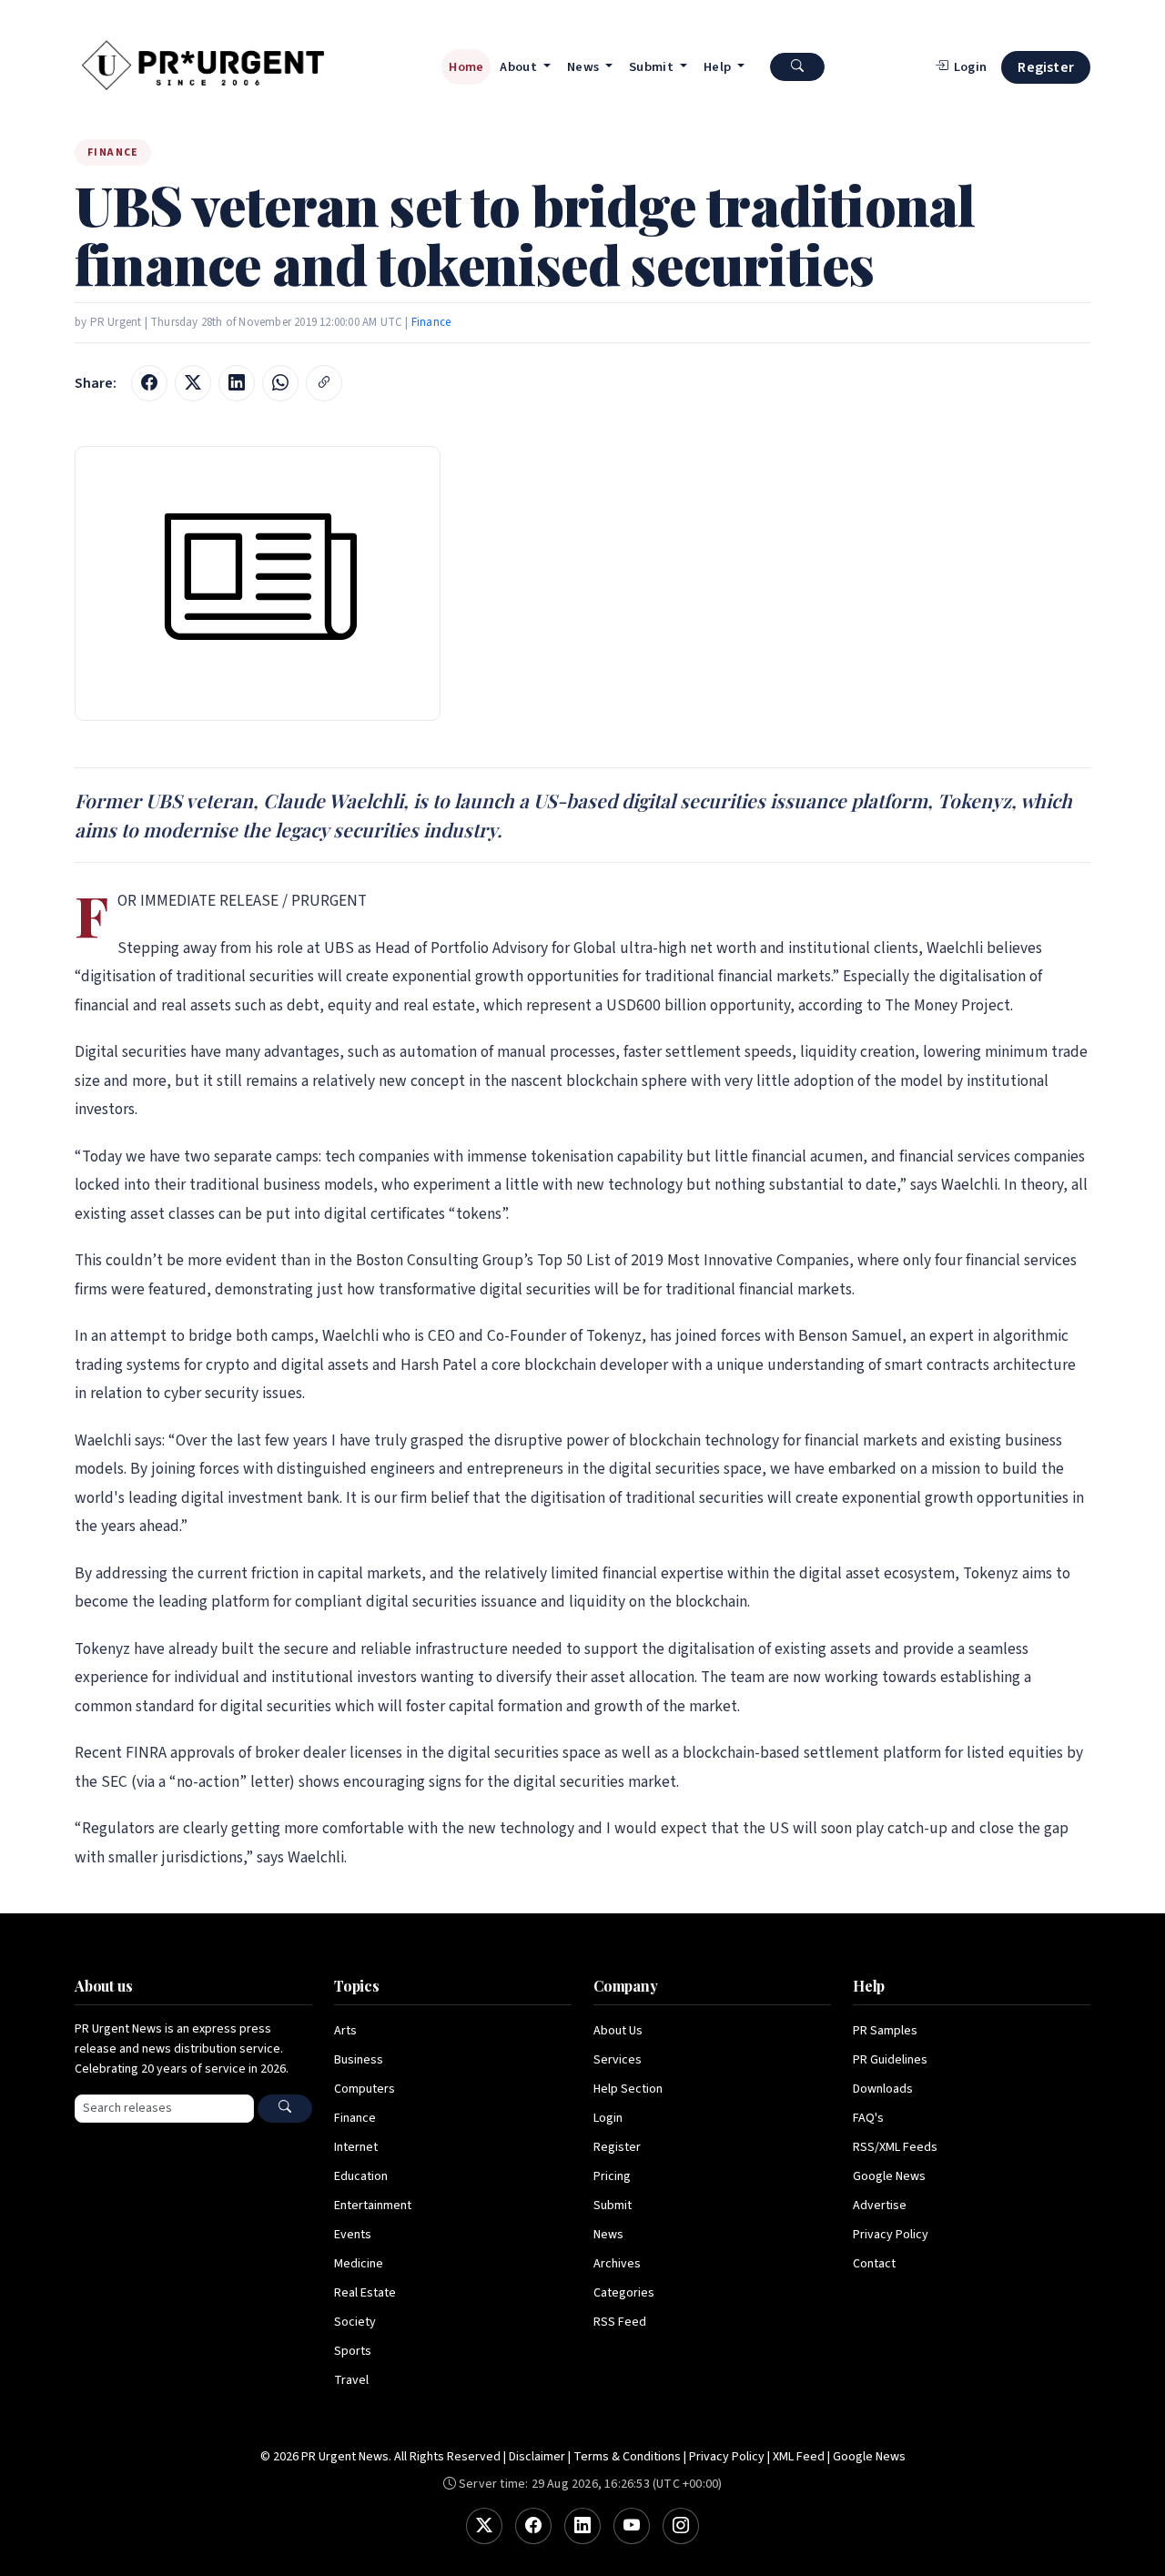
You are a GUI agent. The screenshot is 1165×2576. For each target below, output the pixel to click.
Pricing (612, 2176)
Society (355, 2322)
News (608, 2235)
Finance (431, 322)
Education (361, 2176)
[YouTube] (632, 2526)
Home (466, 67)
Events (353, 2235)
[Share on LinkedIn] (237, 383)
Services (618, 2060)
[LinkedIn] (582, 2526)
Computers (365, 2089)
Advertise (880, 2206)
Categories (624, 2293)
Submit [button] (653, 67)
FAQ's (868, 2118)
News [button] (585, 67)
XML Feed (799, 2457)
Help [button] (719, 67)
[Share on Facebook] (149, 383)
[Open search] (797, 67)
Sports (353, 2351)
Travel (351, 2380)
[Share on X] (193, 383)
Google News (889, 2176)
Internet (356, 2147)
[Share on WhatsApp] (280, 383)
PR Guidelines (890, 2060)
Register (1046, 67)
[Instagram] (681, 2526)
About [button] (520, 67)
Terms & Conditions (627, 2457)
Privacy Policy (891, 2235)
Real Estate (365, 2293)
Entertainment (373, 2206)
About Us (618, 2031)
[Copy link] (324, 383)
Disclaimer (537, 2457)
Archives (617, 2264)
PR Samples (885, 2031)
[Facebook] (533, 2526)
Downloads (883, 2089)
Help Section (628, 2089)
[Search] (285, 2109)
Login (608, 2118)
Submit (613, 2206)
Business (359, 2060)
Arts (345, 2031)
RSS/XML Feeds (895, 2147)
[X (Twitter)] (484, 2526)
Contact (874, 2264)
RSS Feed (620, 2322)
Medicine (359, 2264)
